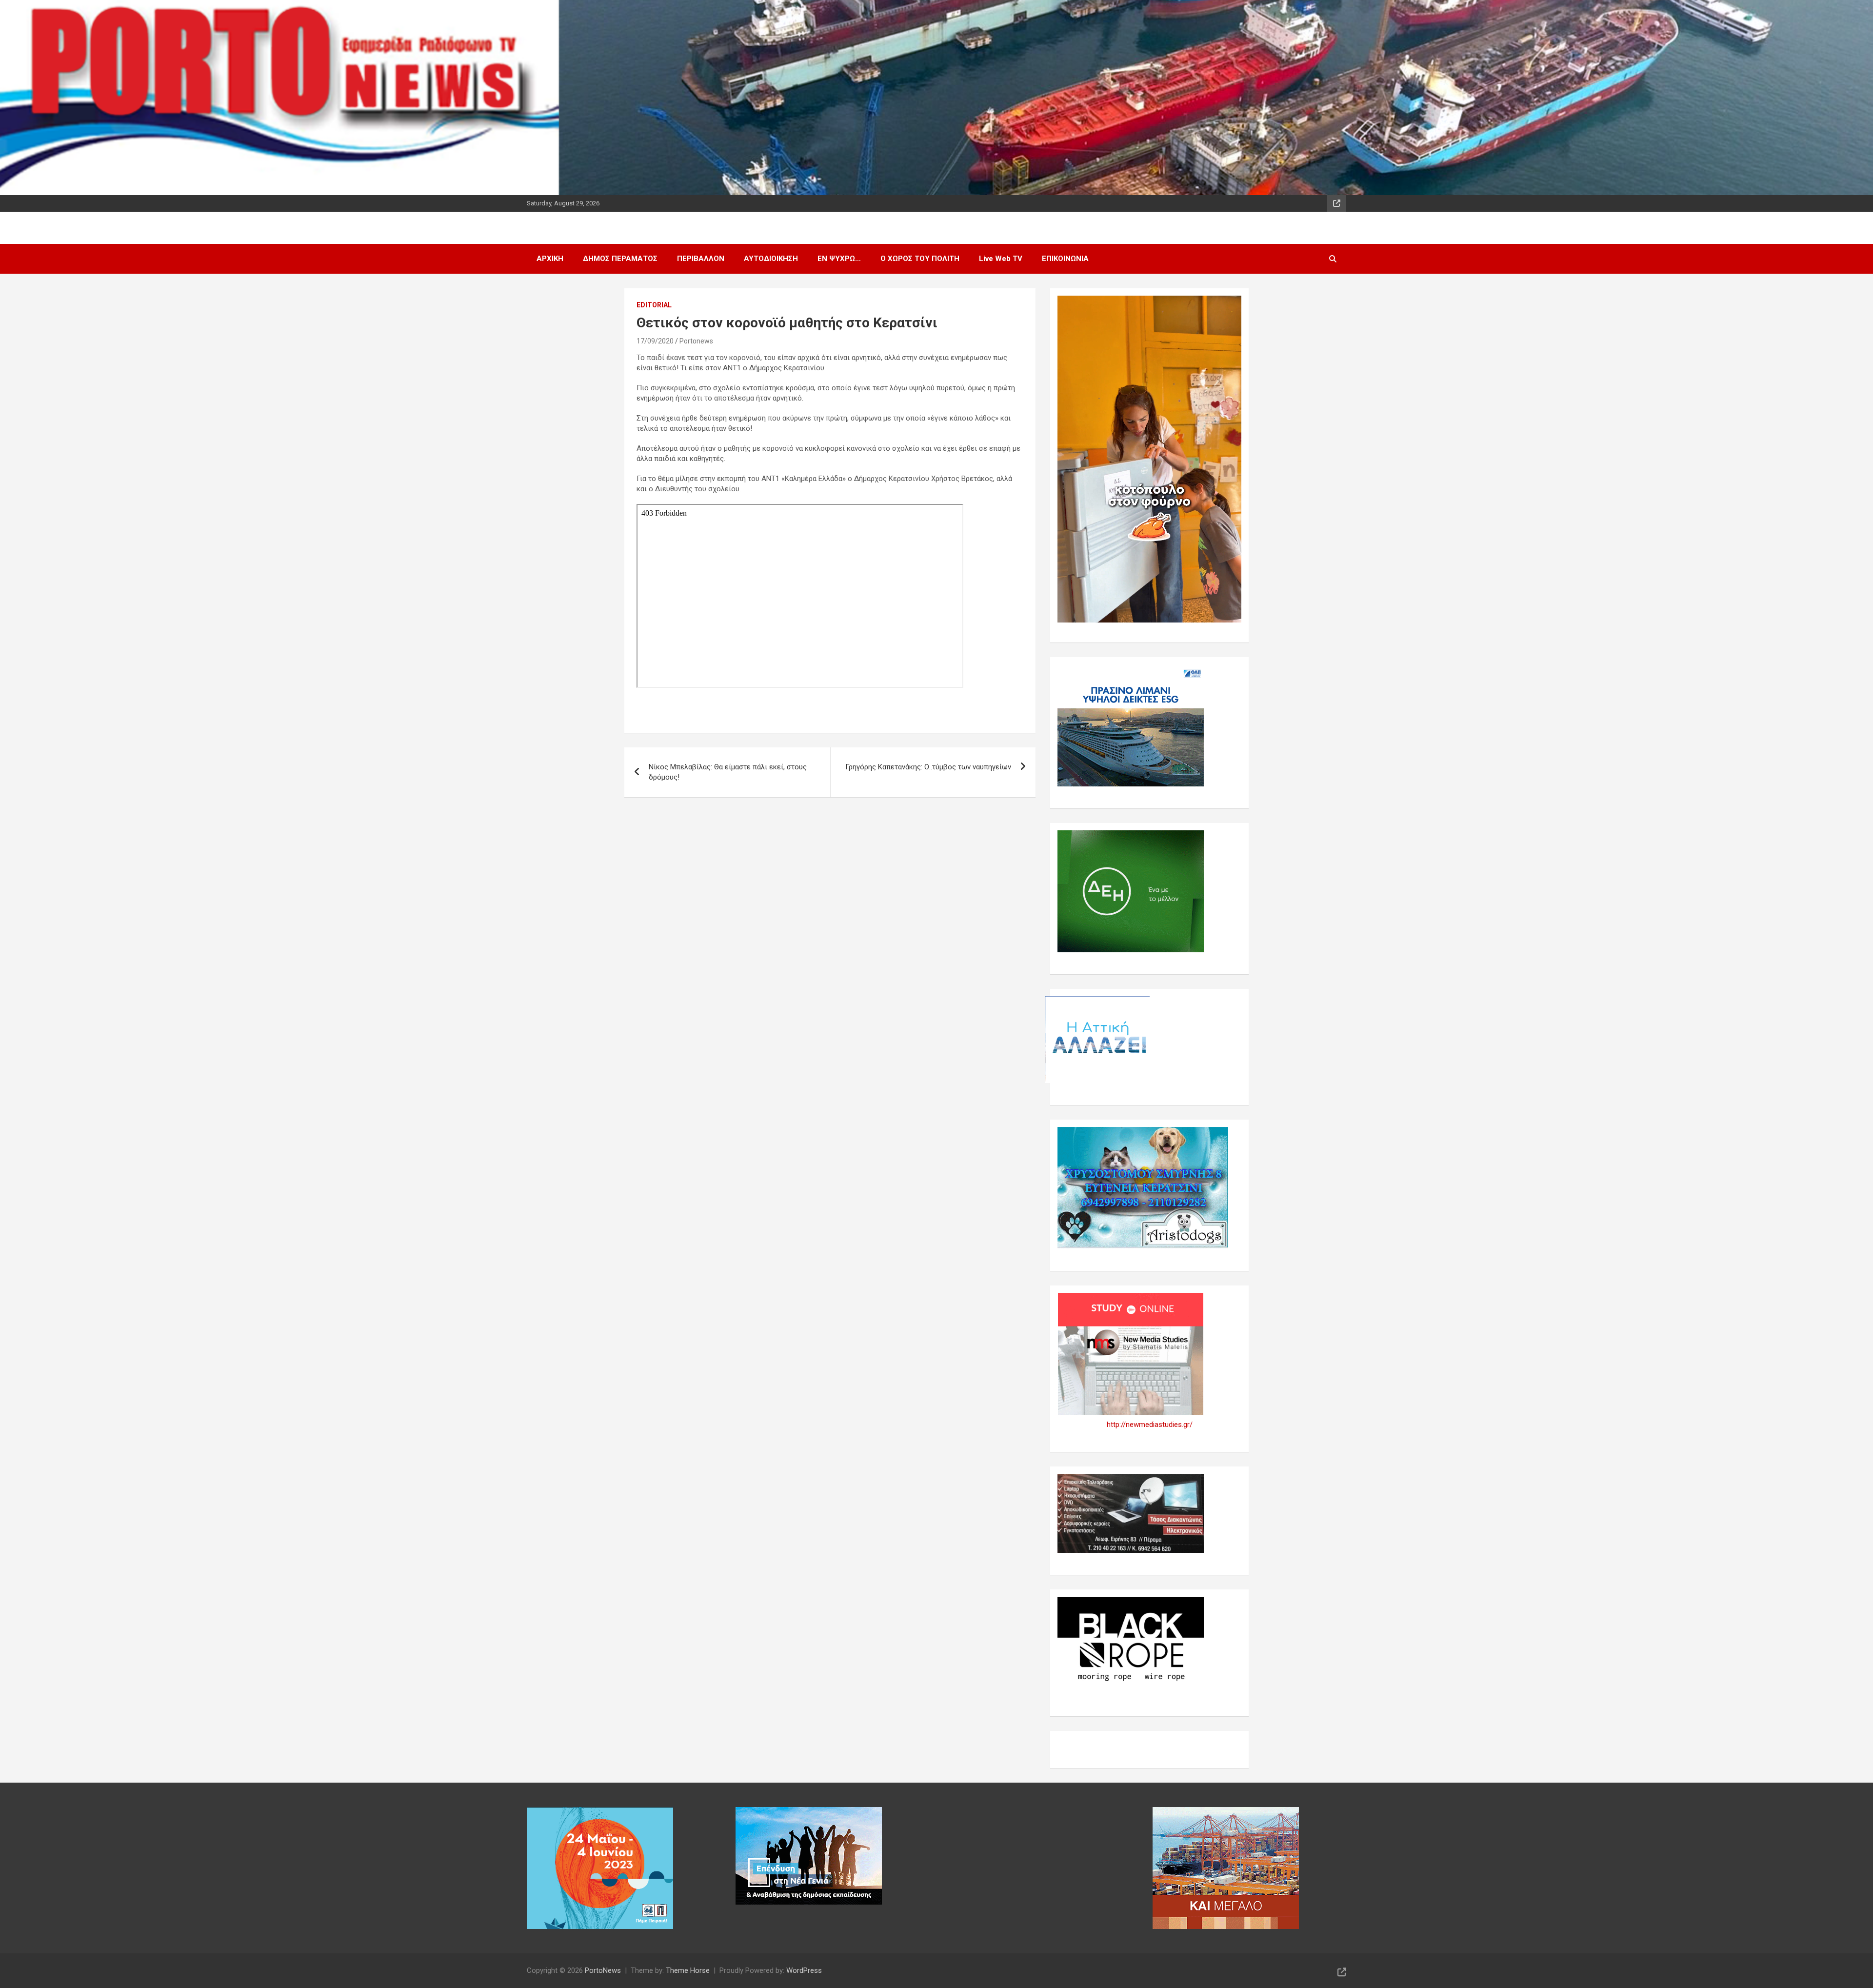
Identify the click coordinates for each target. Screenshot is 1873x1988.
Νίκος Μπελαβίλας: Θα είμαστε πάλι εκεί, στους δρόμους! (728, 772)
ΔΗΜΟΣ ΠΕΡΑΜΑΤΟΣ (620, 259)
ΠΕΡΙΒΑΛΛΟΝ (701, 259)
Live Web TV (1001, 259)
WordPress (804, 1970)
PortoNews (603, 1970)
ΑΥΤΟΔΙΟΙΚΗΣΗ (771, 259)
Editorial (654, 305)
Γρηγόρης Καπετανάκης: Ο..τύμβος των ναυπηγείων (928, 767)
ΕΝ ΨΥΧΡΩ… (839, 259)
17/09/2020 (655, 341)
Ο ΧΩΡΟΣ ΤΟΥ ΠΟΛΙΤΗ (920, 259)
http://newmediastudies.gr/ (1150, 1425)
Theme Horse (688, 1970)
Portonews (696, 341)
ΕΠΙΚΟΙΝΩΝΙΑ (1065, 259)
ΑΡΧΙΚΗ (550, 259)
